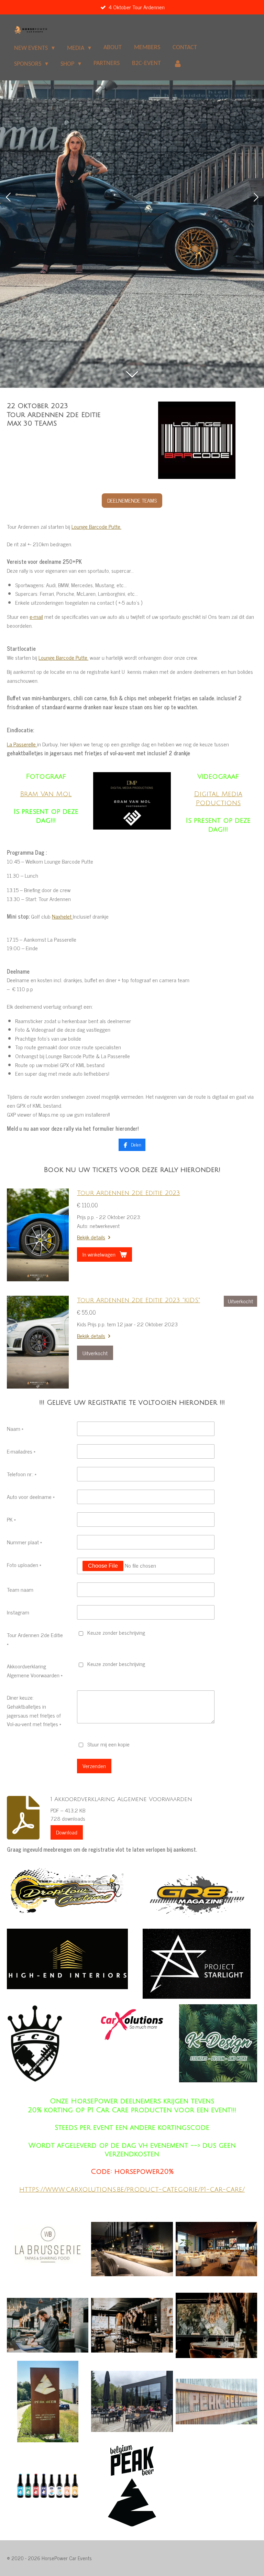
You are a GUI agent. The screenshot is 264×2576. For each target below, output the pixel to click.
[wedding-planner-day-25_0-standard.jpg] (132, 2325)
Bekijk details (91, 1237)
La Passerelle (22, 744)
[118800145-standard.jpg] (132, 2249)
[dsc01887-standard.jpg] (48, 2325)
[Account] (178, 64)
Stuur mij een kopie (108, 1744)
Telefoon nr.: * (22, 1474)
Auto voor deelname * (31, 1497)
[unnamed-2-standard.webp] (48, 2402)
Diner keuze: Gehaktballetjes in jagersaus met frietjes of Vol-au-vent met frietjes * (34, 1711)
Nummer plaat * (24, 1542)
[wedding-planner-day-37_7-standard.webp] (216, 2325)
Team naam (20, 1589)
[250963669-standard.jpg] (216, 2249)
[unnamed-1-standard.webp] (132, 2402)
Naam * (15, 1428)
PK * (11, 1519)
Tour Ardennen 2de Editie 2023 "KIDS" (139, 1300)
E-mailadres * (21, 1451)
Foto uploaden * (24, 1565)
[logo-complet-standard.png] (132, 2486)
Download (67, 1832)
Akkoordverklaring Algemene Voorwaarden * (35, 1670)
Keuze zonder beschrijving (116, 1632)
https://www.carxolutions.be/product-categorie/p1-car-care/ (132, 2189)
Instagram (18, 1612)
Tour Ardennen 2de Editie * (35, 1639)
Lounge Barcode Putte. (96, 526)
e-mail (36, 616)
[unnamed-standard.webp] (216, 2402)
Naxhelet (62, 916)
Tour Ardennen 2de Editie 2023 (129, 1193)
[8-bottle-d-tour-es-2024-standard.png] (48, 2486)
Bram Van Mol (46, 794)
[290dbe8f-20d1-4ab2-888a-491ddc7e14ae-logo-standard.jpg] (48, 2249)
